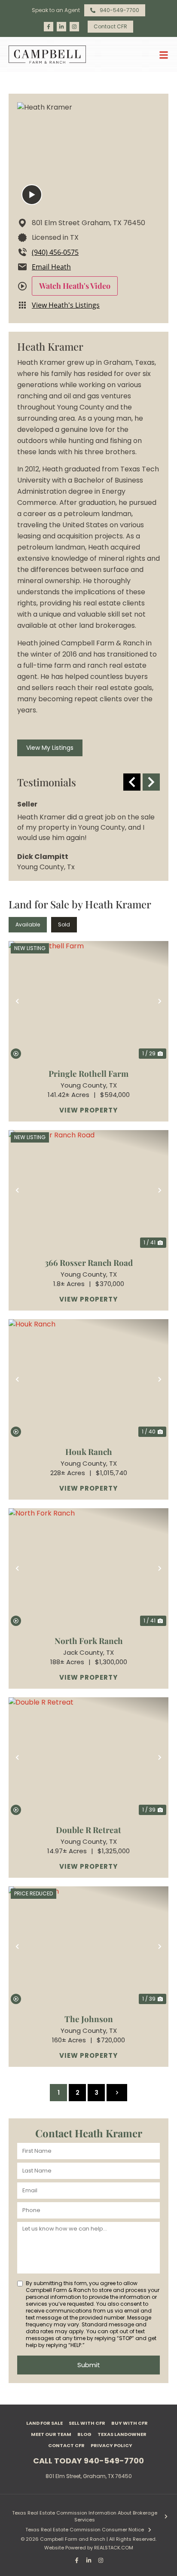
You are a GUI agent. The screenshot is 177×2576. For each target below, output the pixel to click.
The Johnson (89, 2019)
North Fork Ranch (89, 1641)
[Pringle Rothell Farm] (88, 1001)
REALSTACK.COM (114, 2548)
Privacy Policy (111, 2445)
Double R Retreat (88, 1830)
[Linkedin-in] (61, 27)
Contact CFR (66, 2445)
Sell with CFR (87, 2423)
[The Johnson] (88, 1946)
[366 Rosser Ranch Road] (88, 1190)
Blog (84, 2434)
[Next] (151, 782)
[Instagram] (74, 27)
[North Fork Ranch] (88, 1568)
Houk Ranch (89, 1451)
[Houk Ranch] (88, 1379)
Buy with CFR (130, 2423)
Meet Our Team (51, 2434)
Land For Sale (44, 2423)
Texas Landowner (122, 2434)
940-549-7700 (114, 2461)
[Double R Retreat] (88, 1757)
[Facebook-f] (49, 27)
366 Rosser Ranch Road (89, 1262)
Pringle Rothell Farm (88, 1073)
